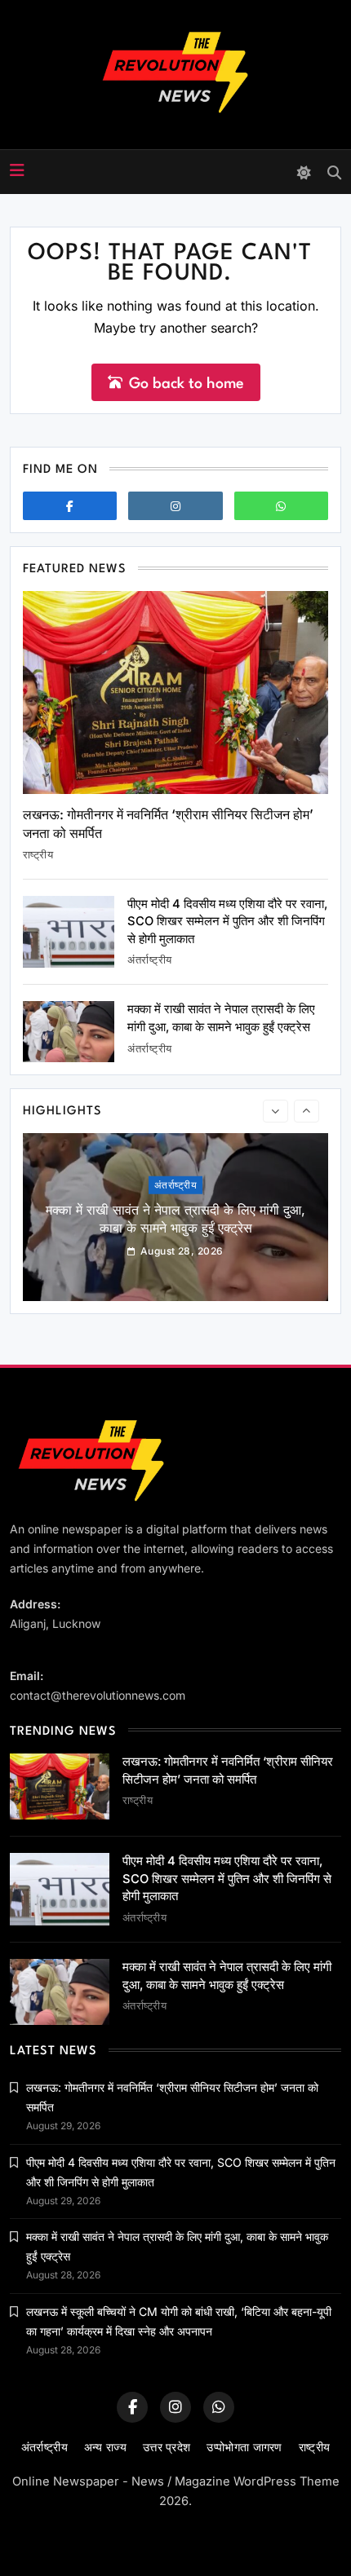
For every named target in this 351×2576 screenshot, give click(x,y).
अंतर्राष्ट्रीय (149, 959)
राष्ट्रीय (38, 854)
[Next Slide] (307, 1111)
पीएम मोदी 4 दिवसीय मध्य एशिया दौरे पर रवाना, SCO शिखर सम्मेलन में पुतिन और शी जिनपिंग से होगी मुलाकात (227, 922)
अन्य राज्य (105, 2447)
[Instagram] (175, 506)
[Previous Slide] (275, 1111)
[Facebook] (70, 506)
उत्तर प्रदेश (167, 2447)
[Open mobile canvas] (17, 170)
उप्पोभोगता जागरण (244, 2447)
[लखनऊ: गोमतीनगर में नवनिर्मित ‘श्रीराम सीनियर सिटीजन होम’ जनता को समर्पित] (175, 693)
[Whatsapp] (281, 506)
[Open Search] (334, 172)
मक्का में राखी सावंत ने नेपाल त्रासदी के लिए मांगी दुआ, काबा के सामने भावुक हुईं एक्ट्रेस (175, 1219)
